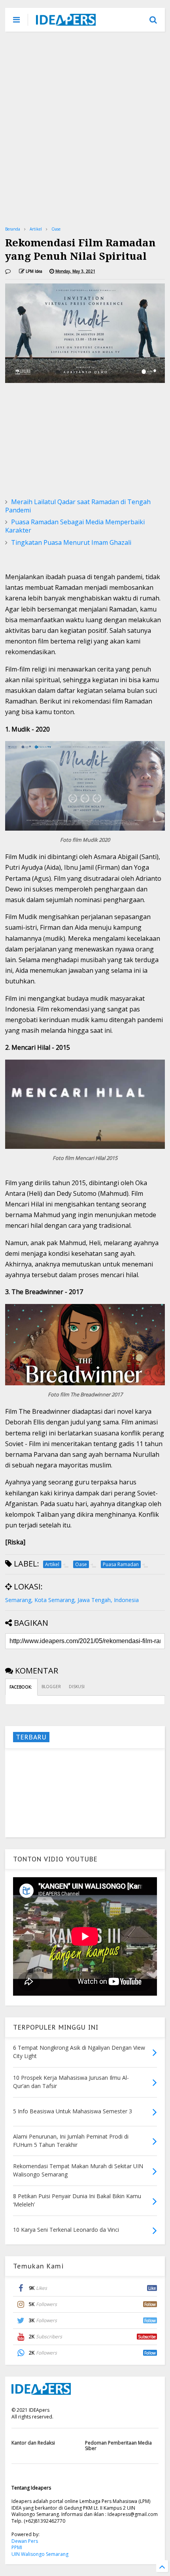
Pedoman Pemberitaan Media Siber (118, 2446)
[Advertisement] (85, 128)
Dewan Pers (25, 2541)
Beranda (13, 229)
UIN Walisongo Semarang (40, 2554)
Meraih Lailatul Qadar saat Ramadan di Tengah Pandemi (78, 506)
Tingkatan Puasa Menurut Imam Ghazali (71, 542)
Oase (56, 229)
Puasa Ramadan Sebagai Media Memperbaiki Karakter (75, 526)
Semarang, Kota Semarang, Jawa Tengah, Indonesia (72, 1600)
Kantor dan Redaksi (33, 2443)
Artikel (36, 229)
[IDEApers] (66, 22)
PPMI (17, 2547)
